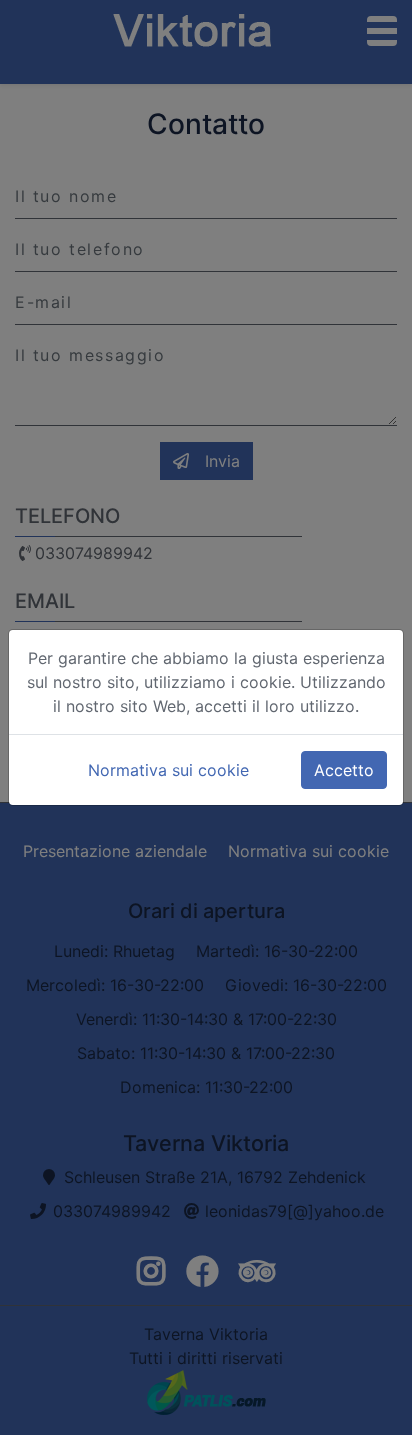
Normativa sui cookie (168, 770)
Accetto (344, 770)
